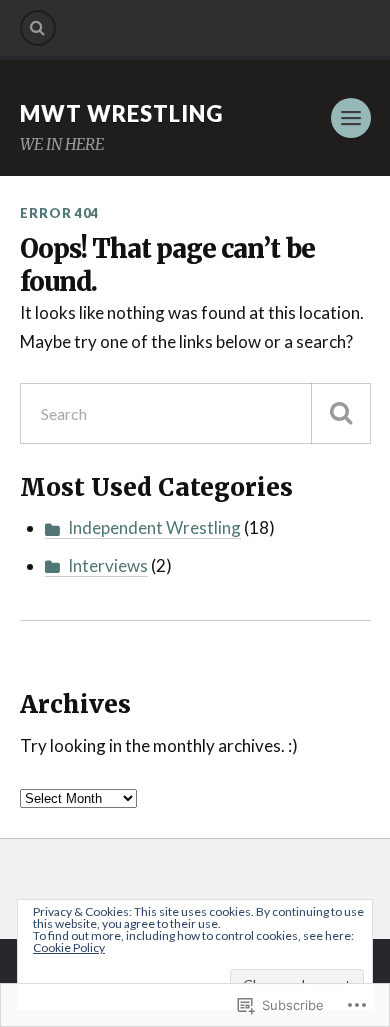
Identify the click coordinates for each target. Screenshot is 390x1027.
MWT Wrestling (121, 113)
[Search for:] (195, 413)
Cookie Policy (69, 947)
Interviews (108, 565)
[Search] (38, 28)
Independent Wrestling (154, 527)
